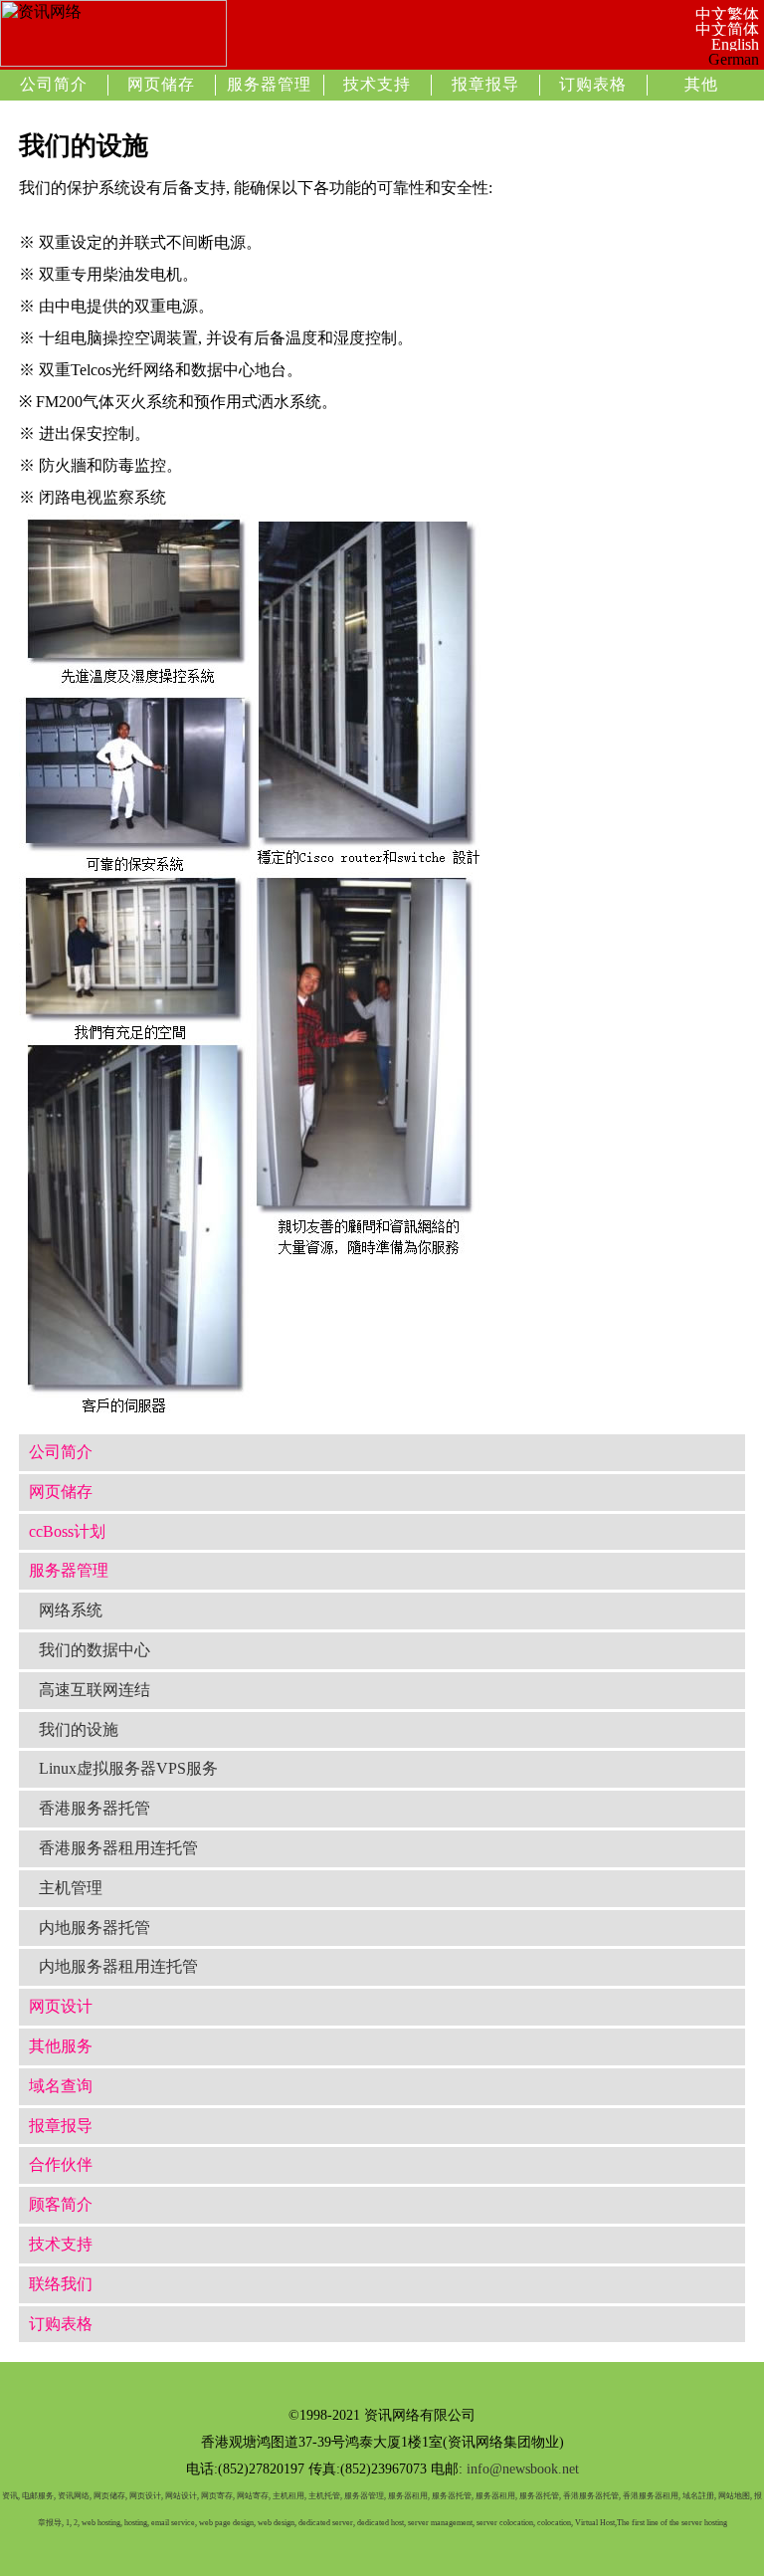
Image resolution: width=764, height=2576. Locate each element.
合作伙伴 (61, 2164)
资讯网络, (75, 2496)
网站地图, (735, 2496)
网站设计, (182, 2496)
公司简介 (54, 84)
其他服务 (61, 2046)
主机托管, (325, 2496)
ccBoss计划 (67, 1531)
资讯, (11, 2496)
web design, (277, 2523)
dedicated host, (382, 2523)
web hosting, (102, 2523)
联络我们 (61, 2284)
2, (77, 2523)
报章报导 (485, 84)
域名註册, (699, 2496)
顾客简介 (61, 2204)
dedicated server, (327, 2523)
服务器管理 (269, 84)
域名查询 (61, 2086)
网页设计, (146, 2496)
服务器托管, (453, 2496)
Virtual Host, (596, 2523)
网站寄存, (254, 2496)
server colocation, (506, 2523)
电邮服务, (39, 2496)
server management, (442, 2523)
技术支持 (377, 84)
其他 (701, 84)
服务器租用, (409, 2496)
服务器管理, (365, 2496)
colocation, (555, 2523)
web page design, (227, 2523)
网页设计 (61, 2006)
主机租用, (289, 2496)
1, (69, 2523)
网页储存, (110, 2496)
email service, (174, 2523)
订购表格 (593, 84)
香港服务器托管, (592, 2496)
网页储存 (161, 84)
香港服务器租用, (652, 2496)
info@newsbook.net (523, 2469)
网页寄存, (218, 2496)
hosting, (137, 2523)
